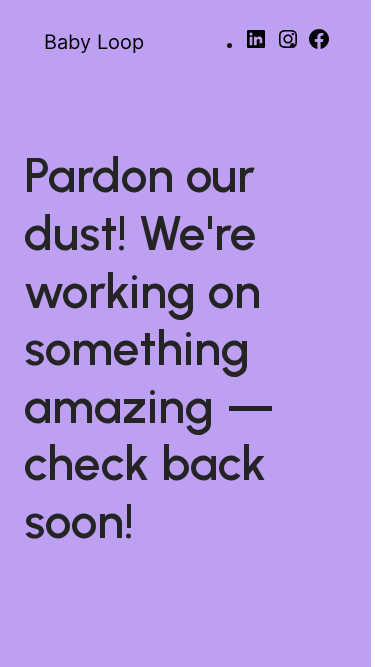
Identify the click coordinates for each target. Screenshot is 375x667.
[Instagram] (288, 45)
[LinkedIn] (256, 45)
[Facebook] (319, 45)
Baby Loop (94, 42)
